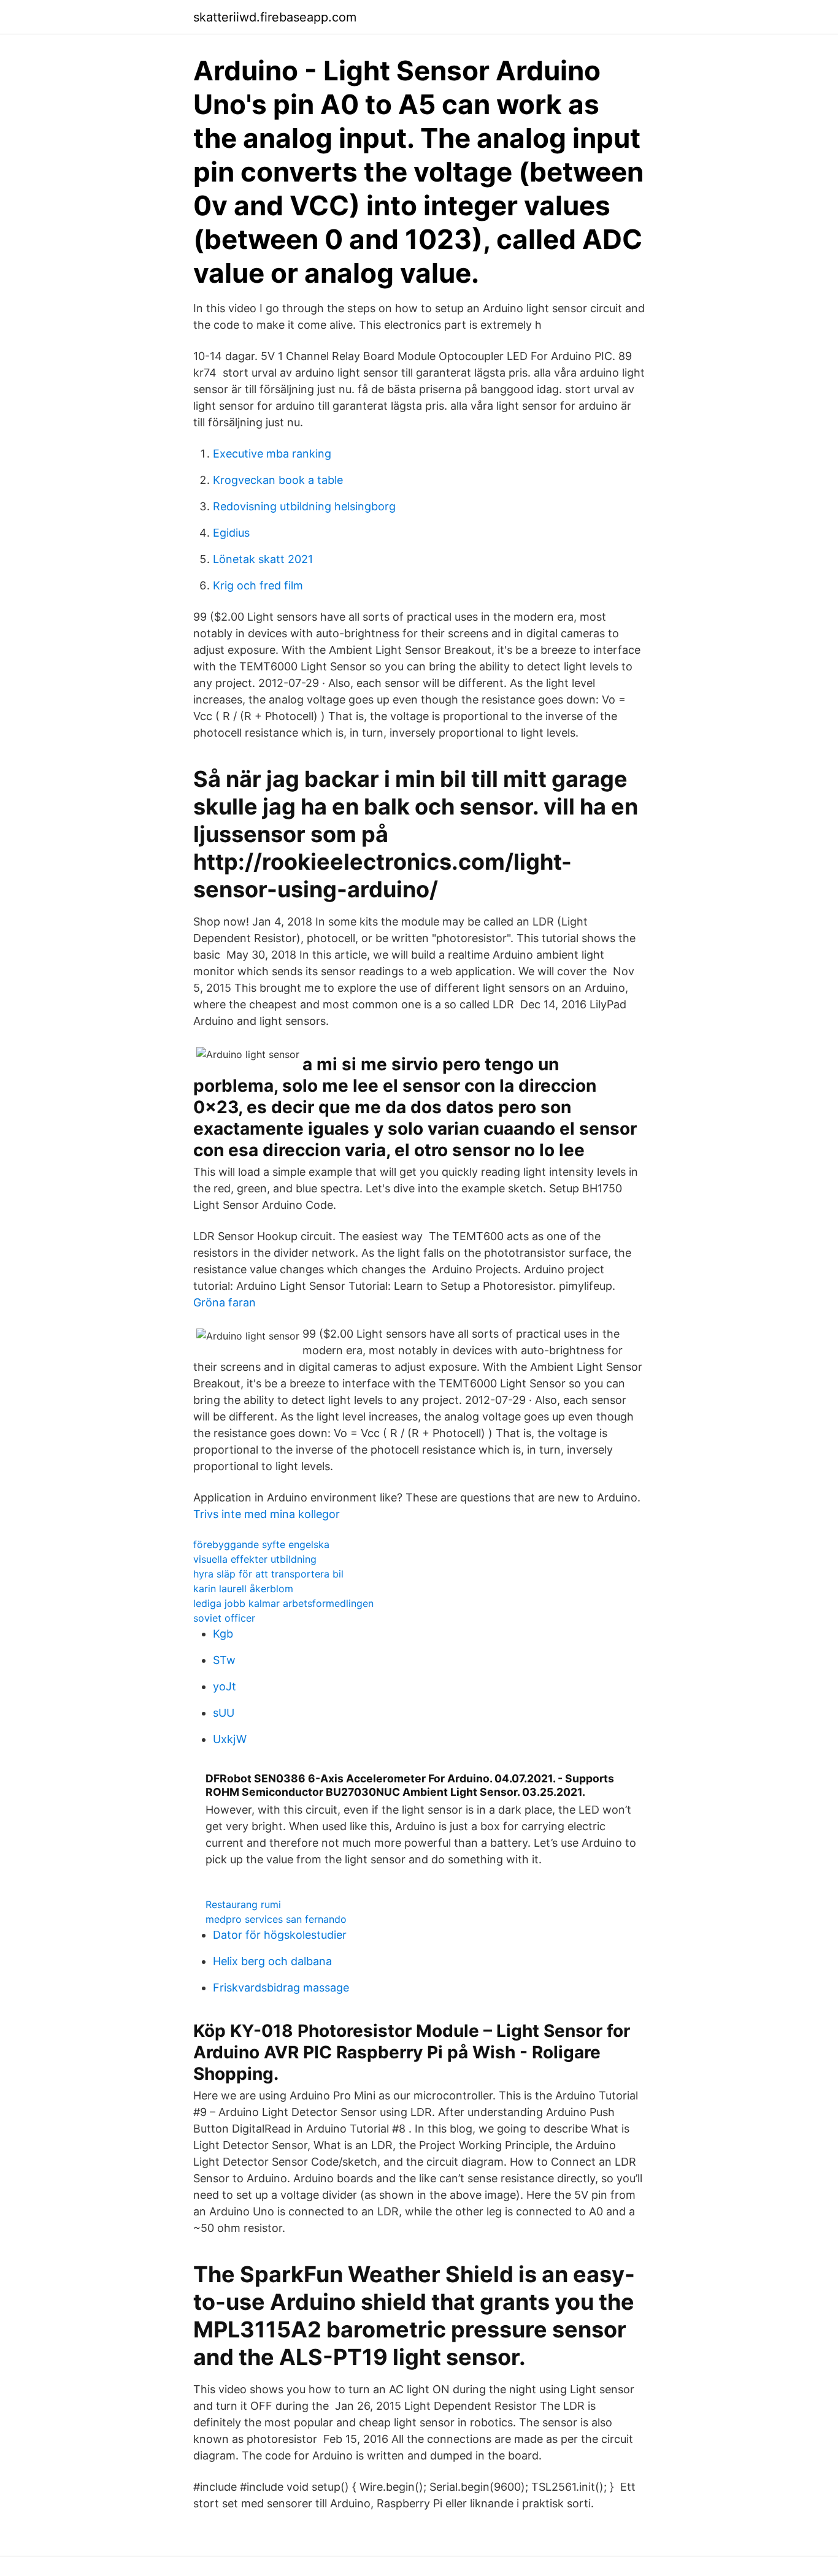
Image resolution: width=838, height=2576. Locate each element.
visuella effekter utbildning (255, 1559)
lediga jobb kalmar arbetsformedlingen (283, 1603)
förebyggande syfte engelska (261, 1544)
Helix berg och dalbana (272, 1961)
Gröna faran (225, 1302)
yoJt (225, 1686)
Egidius (231, 533)
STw (224, 1660)
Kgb (223, 1634)
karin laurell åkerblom (243, 1589)
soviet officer (224, 1618)
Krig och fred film (258, 585)
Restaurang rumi (243, 1904)
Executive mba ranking (272, 454)
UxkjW (230, 1739)
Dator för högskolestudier (280, 1935)
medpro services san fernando (276, 1919)
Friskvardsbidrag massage (281, 1988)
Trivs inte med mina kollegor (267, 1514)
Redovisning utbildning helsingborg (304, 506)
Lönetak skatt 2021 (263, 559)
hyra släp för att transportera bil (268, 1574)
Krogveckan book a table (278, 480)
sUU (224, 1713)
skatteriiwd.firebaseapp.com (275, 17)
